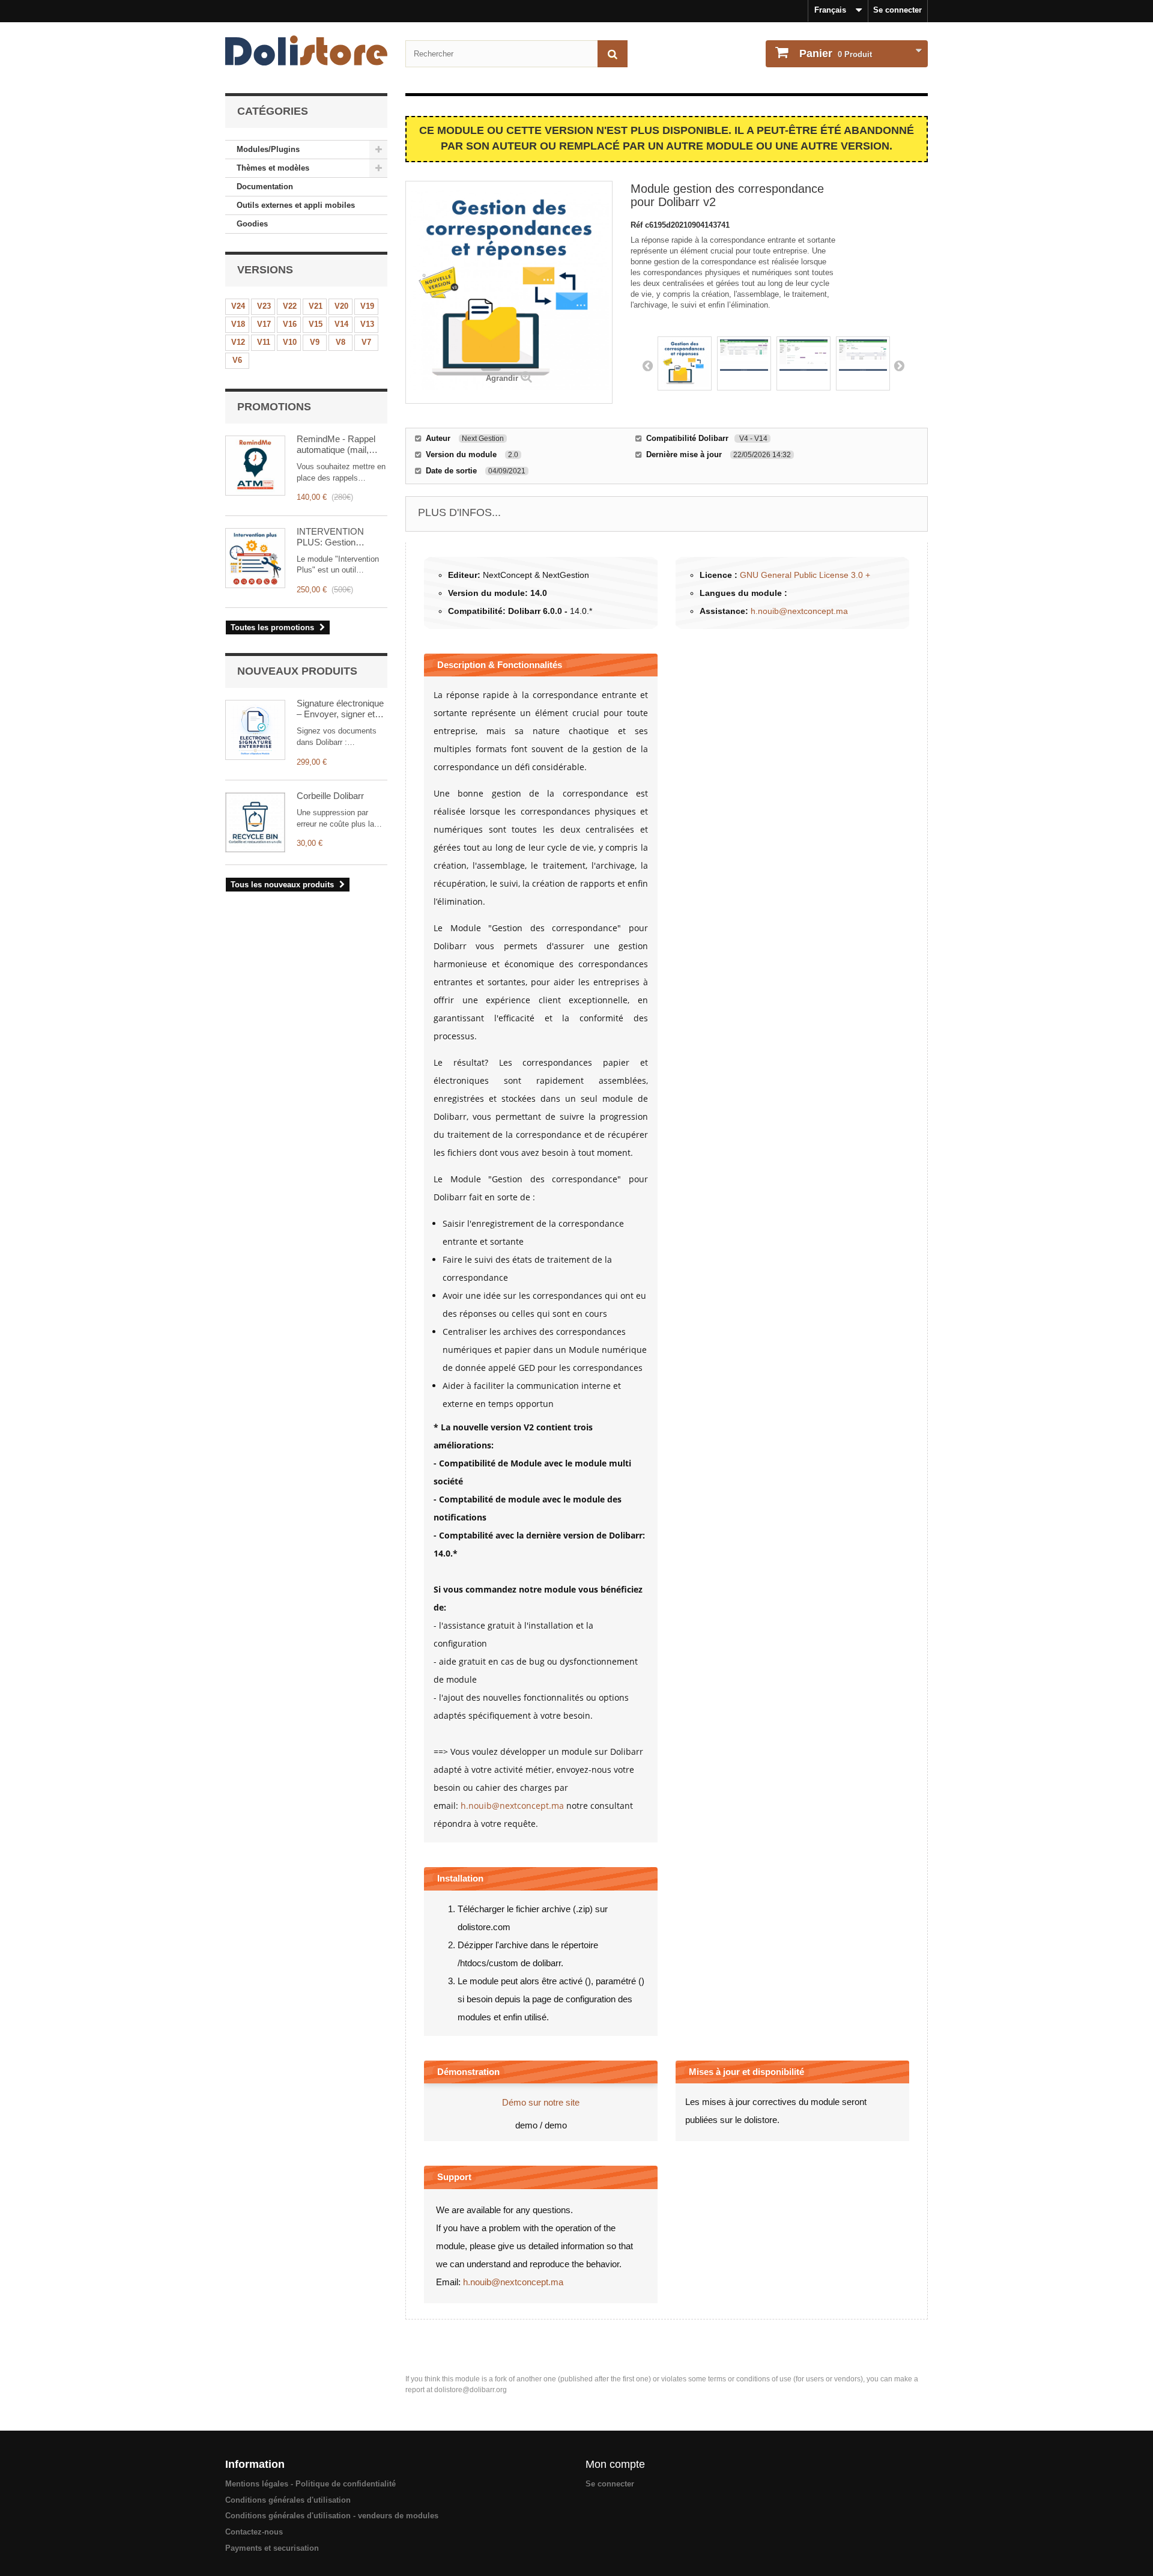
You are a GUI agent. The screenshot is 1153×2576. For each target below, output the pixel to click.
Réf (638, 225)
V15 (316, 324)
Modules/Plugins (268, 149)
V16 (290, 324)
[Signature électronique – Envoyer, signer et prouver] (255, 730)
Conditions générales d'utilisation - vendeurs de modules (332, 2516)
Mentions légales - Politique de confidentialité (310, 2484)
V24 (238, 306)
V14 (341, 324)
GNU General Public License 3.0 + (805, 575)
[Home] (306, 50)
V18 (238, 324)
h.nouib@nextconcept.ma (799, 611)
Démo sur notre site (541, 2102)
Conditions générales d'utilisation (288, 2500)
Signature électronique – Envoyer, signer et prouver (340, 709)
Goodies (252, 224)
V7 (366, 342)
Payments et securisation (272, 2548)
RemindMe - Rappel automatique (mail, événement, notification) (336, 445)
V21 (316, 306)
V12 (238, 342)
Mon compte (615, 2464)
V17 (264, 324)
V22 (290, 306)
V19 (367, 306)
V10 (290, 342)
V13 (367, 324)
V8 (340, 342)
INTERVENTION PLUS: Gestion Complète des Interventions (330, 537)
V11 (264, 342)
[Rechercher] (613, 54)
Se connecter (897, 10)
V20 (341, 306)
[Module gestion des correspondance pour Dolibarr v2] (685, 363)
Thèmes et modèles (273, 168)
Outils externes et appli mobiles (296, 205)
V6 (237, 360)
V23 (264, 306)
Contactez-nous (254, 2532)
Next (899, 365)
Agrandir (502, 378)
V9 (315, 342)
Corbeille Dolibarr (330, 796)
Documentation (265, 187)
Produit (836, 53)
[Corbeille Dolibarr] (255, 822)
